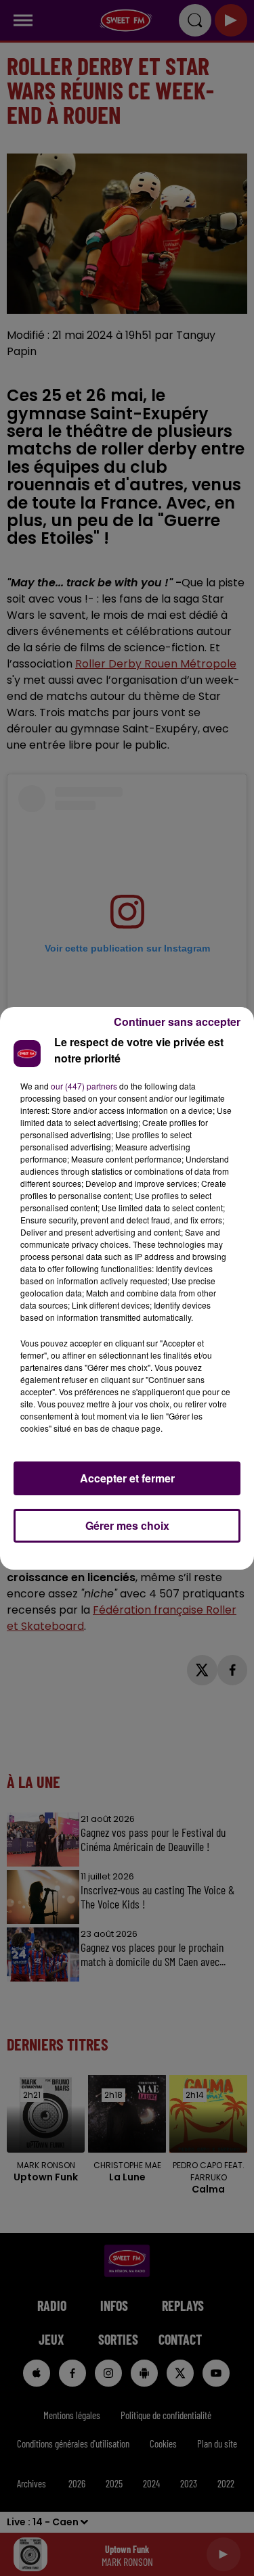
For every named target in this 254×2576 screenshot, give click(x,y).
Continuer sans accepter (177, 1022)
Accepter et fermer (127, 1478)
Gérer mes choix (127, 1525)
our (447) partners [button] (84, 1086)
